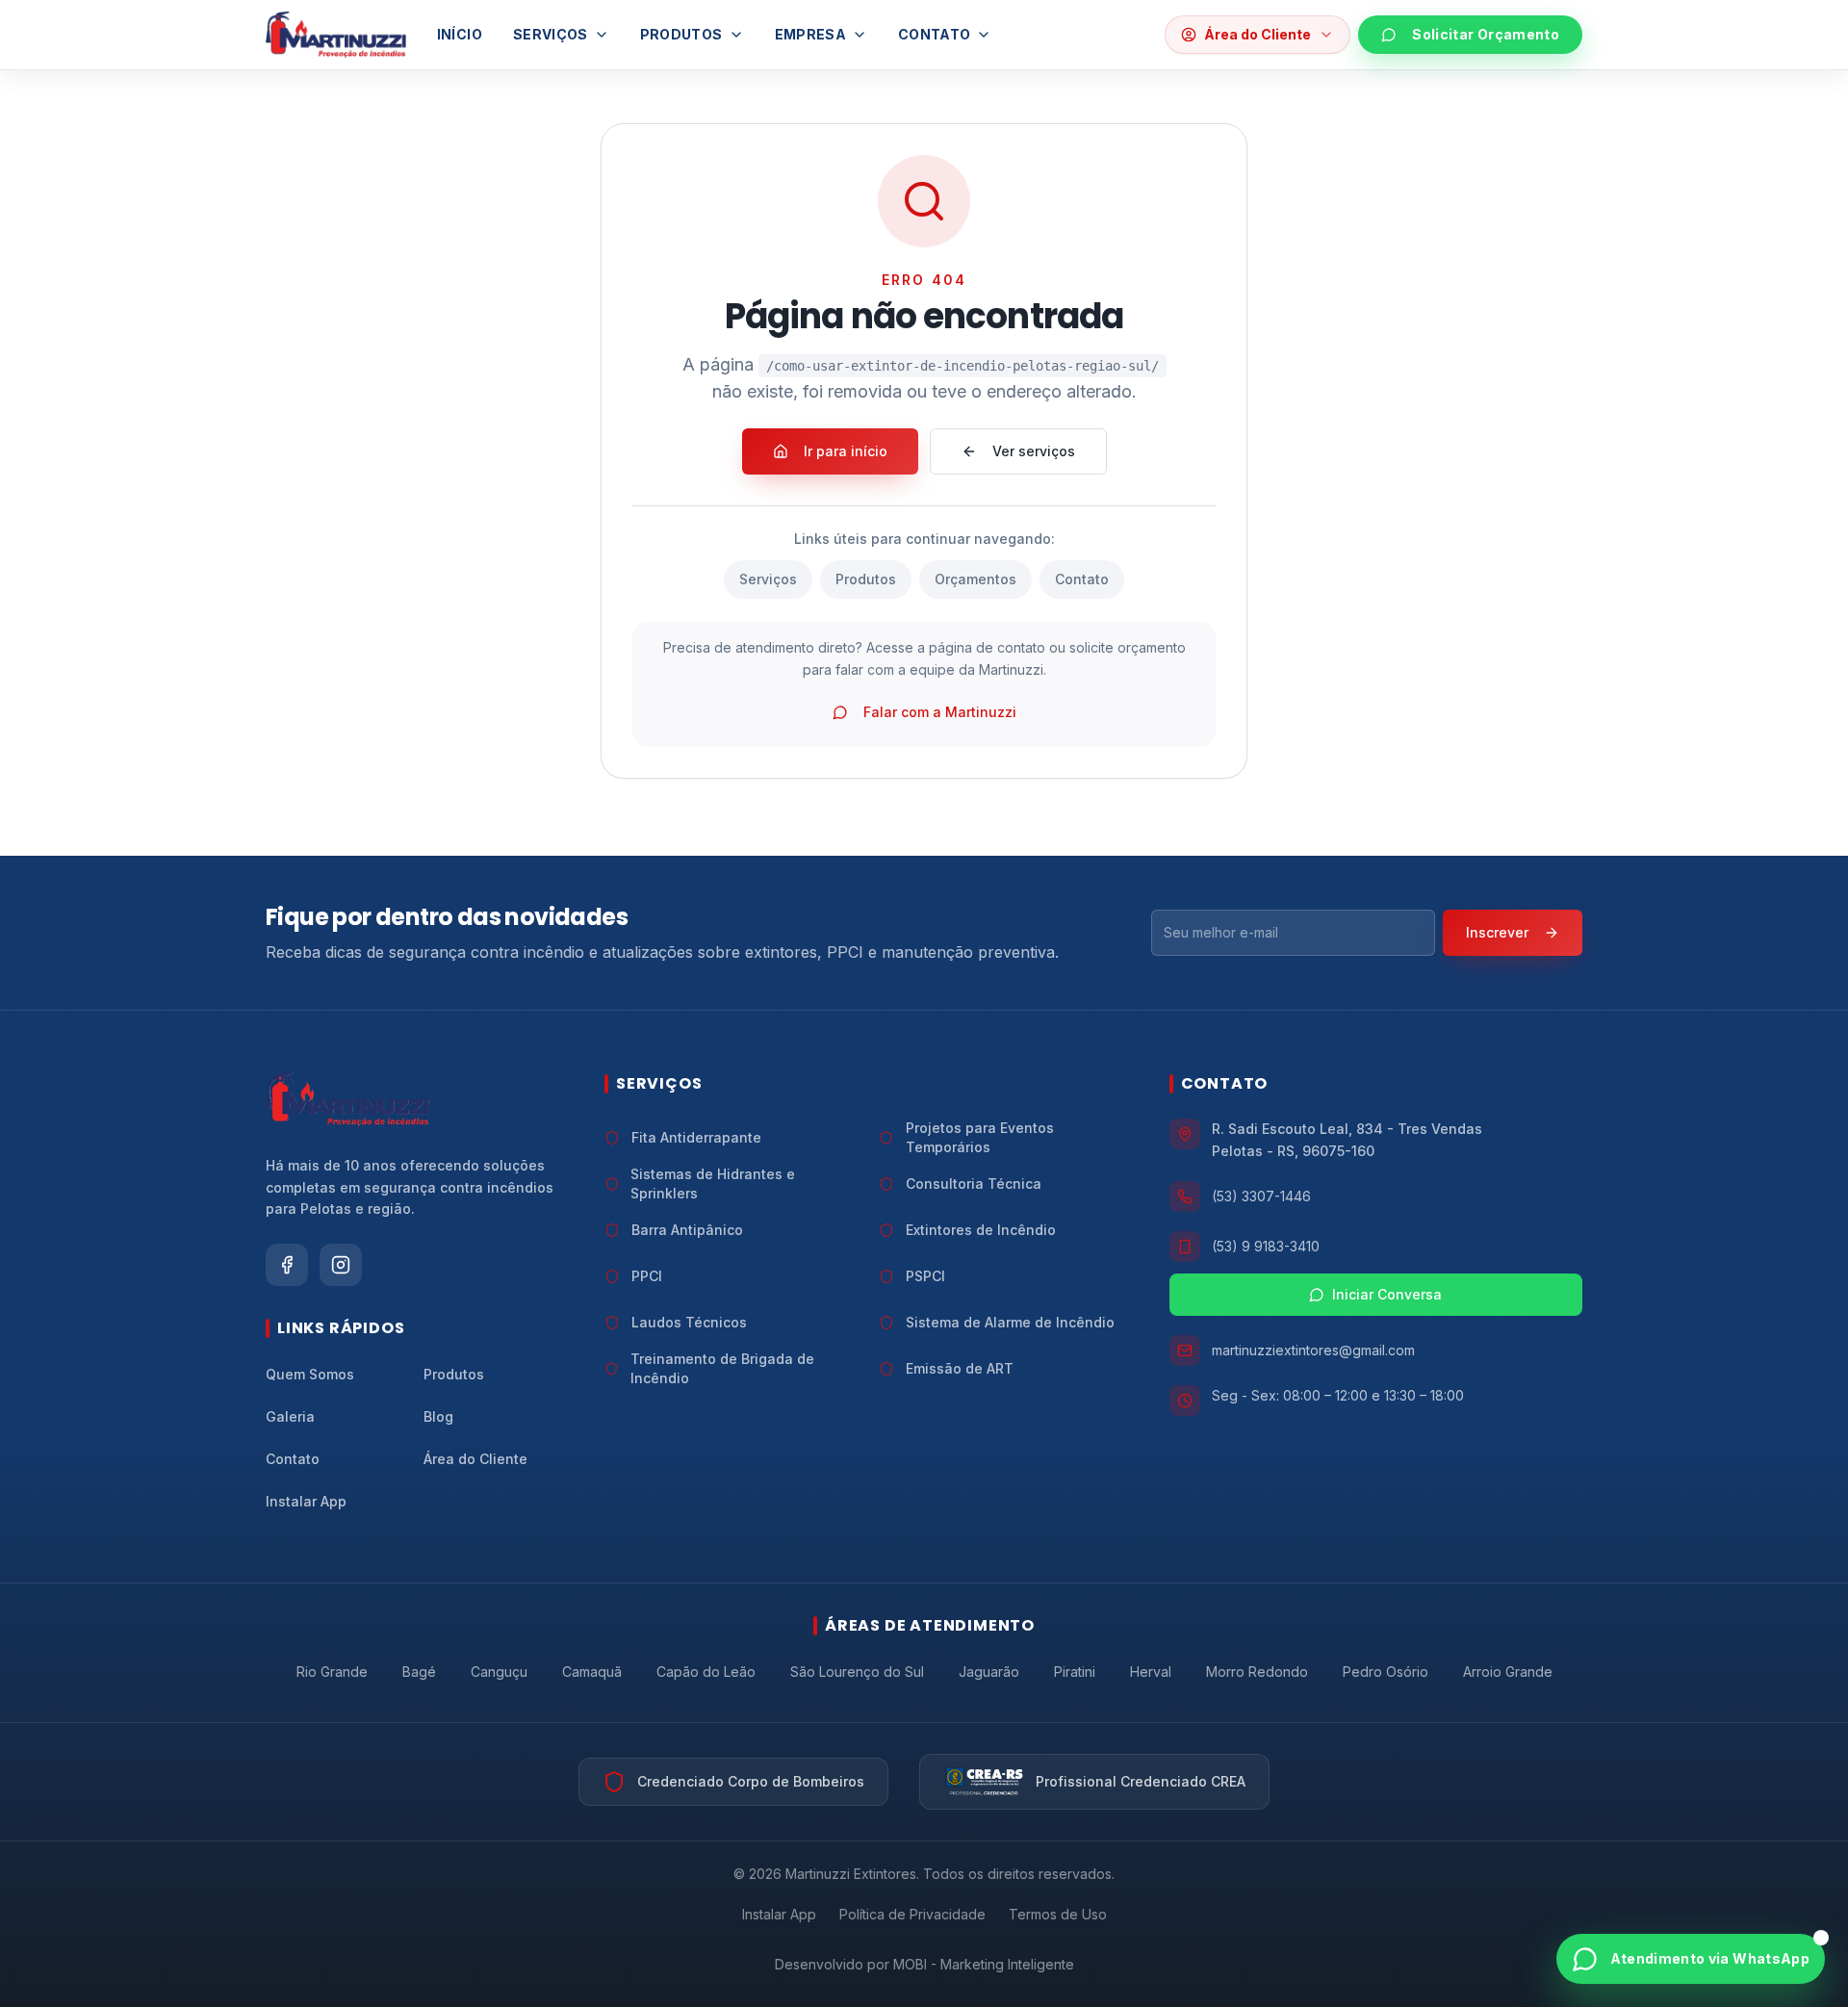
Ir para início (846, 451)
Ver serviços (1034, 451)
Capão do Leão (706, 1672)
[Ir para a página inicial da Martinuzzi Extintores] (347, 1099)
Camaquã (592, 1672)
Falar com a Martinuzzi (940, 712)
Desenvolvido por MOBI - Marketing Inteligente (924, 1964)
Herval (1151, 1672)
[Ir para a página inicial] (336, 35)
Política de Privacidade (912, 1914)
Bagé (419, 1672)
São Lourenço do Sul (857, 1672)
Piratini (1075, 1672)
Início (460, 34)
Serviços (551, 34)
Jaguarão (989, 1672)
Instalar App (779, 1914)
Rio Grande (332, 1672)
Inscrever (1497, 932)
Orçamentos (975, 579)
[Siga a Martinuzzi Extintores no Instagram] (341, 1265)
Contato (934, 34)
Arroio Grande (1508, 1672)
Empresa (810, 34)
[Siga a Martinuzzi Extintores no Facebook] (287, 1265)
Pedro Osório (1386, 1672)
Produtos (681, 34)
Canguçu (499, 1672)
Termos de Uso (1058, 1914)
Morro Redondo (1257, 1672)
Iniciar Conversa (1387, 1294)
